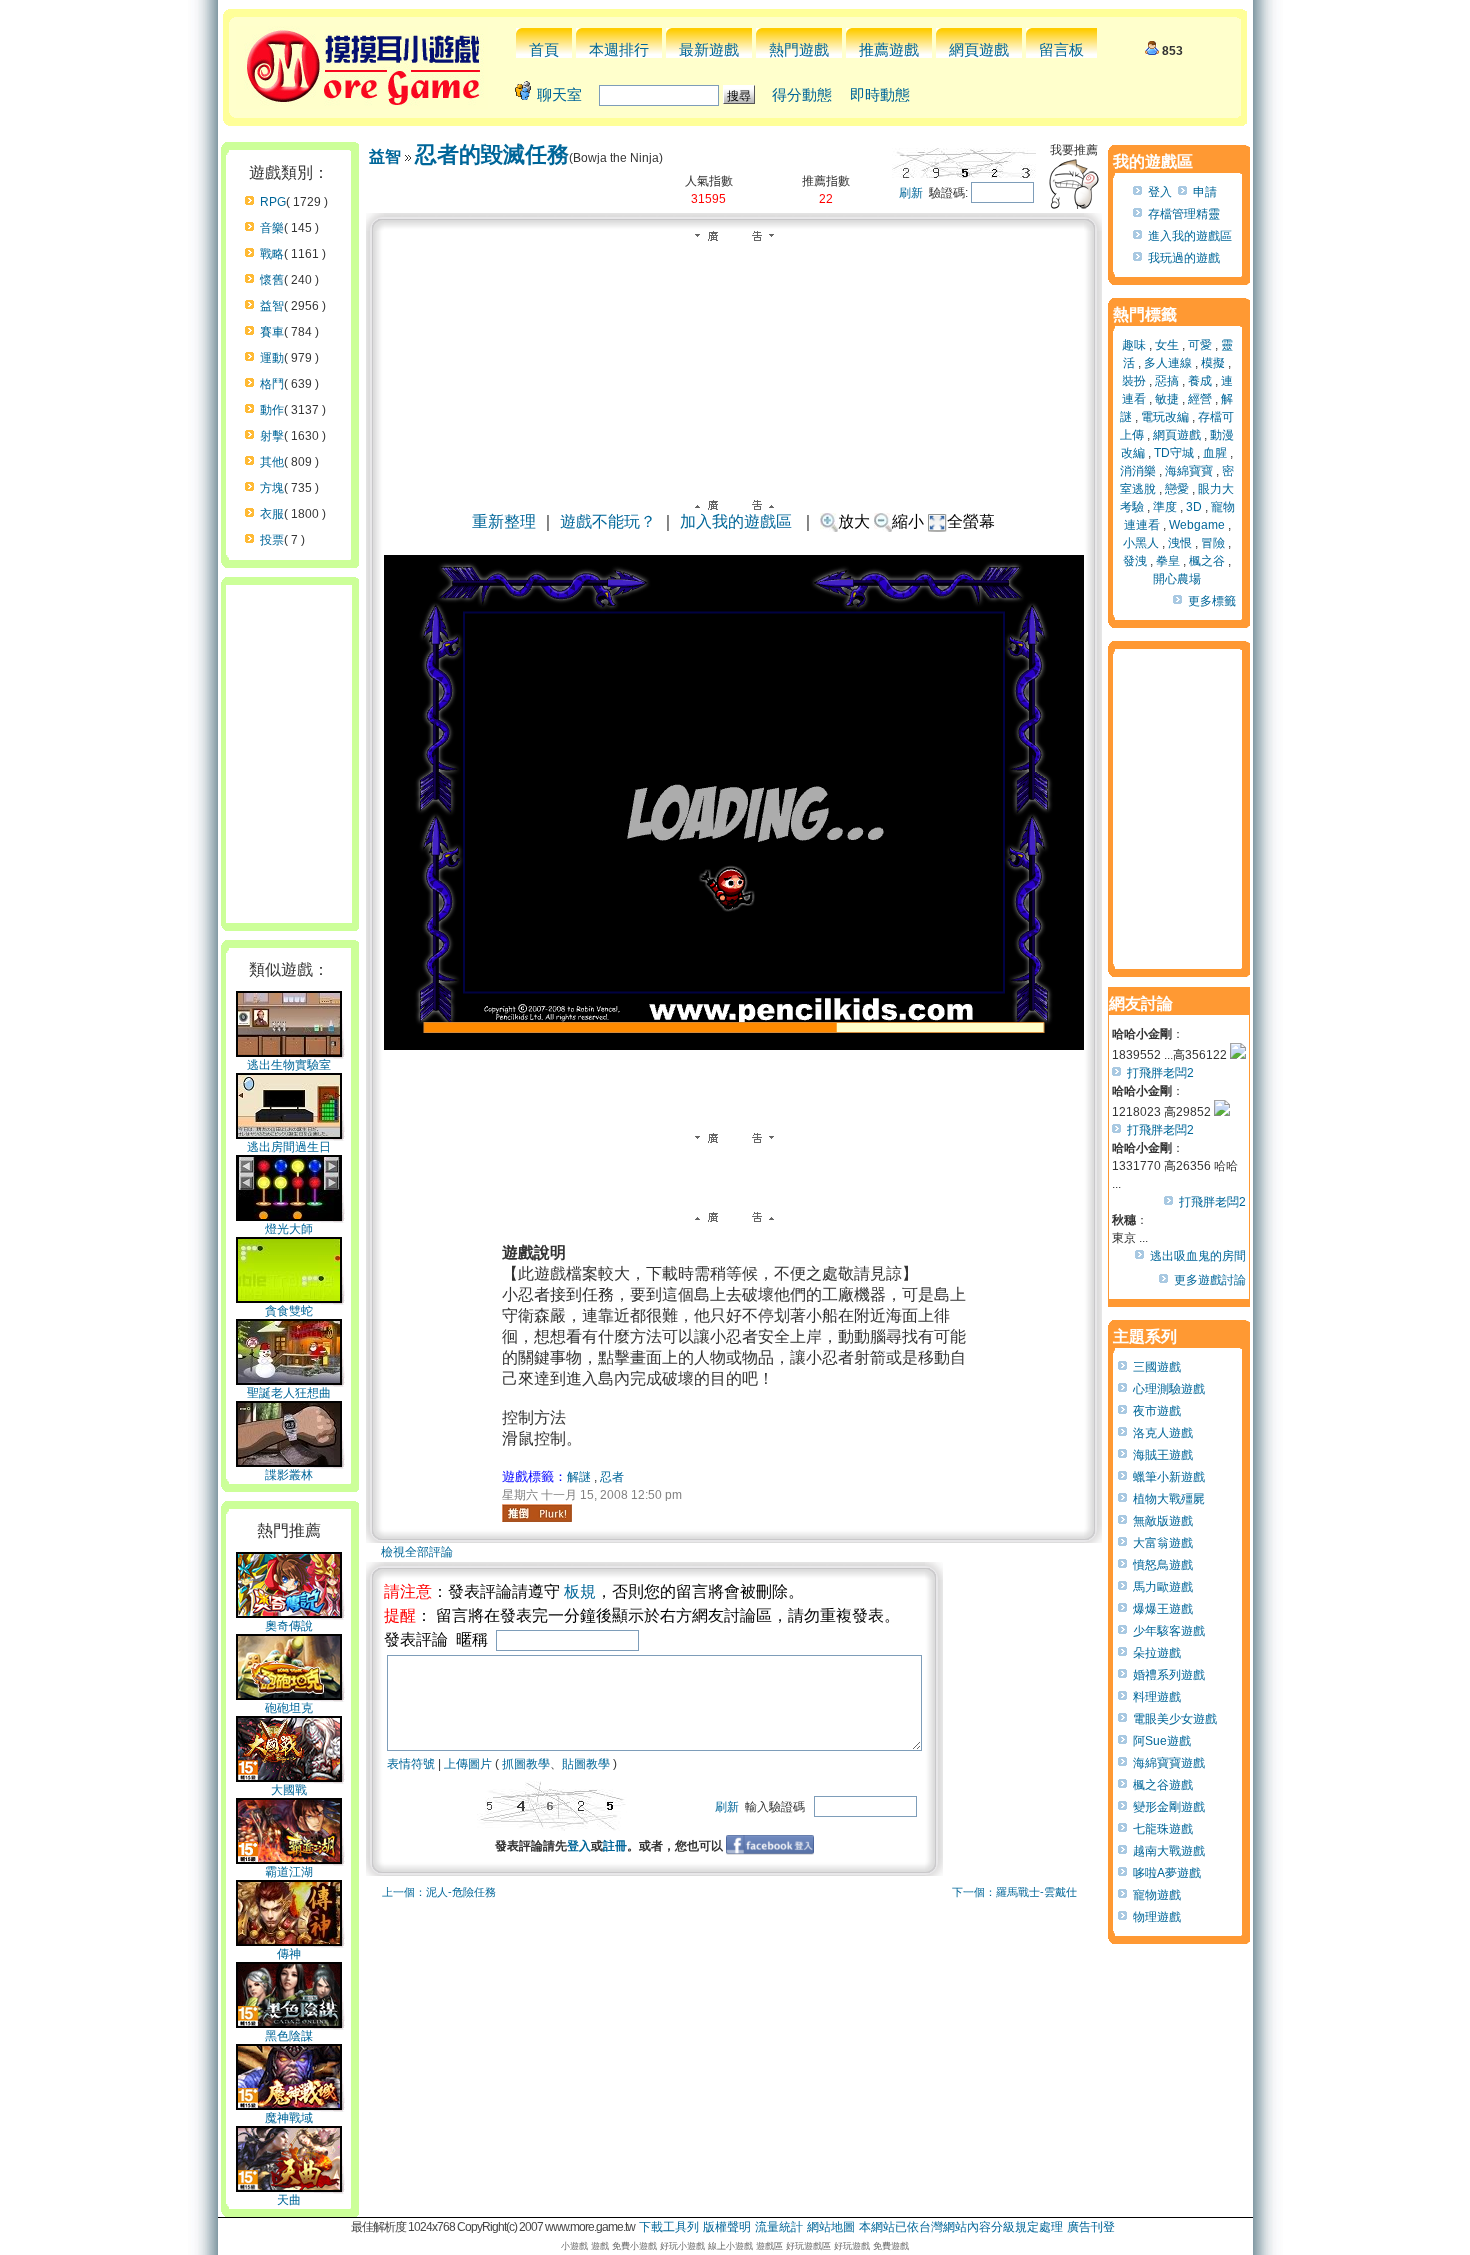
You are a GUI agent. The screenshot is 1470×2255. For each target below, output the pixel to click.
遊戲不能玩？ (608, 521)
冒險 (1213, 543)
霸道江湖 (289, 1872)
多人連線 (1168, 363)
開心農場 (1177, 579)
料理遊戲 (1157, 1697)
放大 (854, 521)
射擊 (272, 436)
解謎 (579, 1477)
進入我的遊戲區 (1190, 236)
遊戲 (600, 2246)
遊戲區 (769, 2246)
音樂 (272, 228)
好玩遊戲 (852, 2246)
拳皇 (1168, 561)
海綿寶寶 (1189, 471)
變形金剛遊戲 (1169, 1807)
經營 (1200, 399)
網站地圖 (831, 2227)
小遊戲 (574, 2246)
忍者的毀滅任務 (492, 154)
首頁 (544, 49)
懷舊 (272, 280)
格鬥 (272, 384)
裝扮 (1134, 381)
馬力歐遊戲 (1163, 1587)
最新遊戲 (709, 49)
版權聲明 (727, 2227)
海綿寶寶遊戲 (1169, 1763)
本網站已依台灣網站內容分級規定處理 (961, 2227)
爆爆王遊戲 (1163, 1609)
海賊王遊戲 (1163, 1455)
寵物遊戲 (1157, 1895)
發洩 (1135, 561)
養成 (1200, 381)
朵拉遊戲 (1157, 1653)
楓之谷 (1207, 561)
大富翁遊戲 (1163, 1543)
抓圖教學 (526, 1764)
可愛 (1200, 345)
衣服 (272, 514)
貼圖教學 (586, 1764)
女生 (1167, 345)
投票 (272, 540)
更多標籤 (1212, 601)
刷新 (911, 193)
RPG (273, 202)
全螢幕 (971, 521)
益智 (272, 306)
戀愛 (1177, 489)
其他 (272, 462)
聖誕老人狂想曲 (289, 1393)
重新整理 (504, 521)
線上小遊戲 (730, 2246)
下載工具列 (669, 2227)
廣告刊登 (1091, 2227)
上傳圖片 (468, 1764)
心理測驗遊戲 (1169, 1389)
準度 (1165, 507)
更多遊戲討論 (1210, 1280)
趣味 (1134, 345)
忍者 (612, 1477)
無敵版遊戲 (1163, 1521)
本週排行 (619, 49)
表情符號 (411, 1764)
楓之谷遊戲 (1163, 1785)
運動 (272, 358)
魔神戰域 (289, 2118)
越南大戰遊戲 (1169, 1851)
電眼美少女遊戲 (1175, 1719)
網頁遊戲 (979, 49)
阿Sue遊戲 (1162, 1741)
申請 (1205, 192)
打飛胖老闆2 (1160, 1073)
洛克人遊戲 (1163, 1433)
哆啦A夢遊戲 (1167, 1873)
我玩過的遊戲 (1184, 258)
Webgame (1197, 525)
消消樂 (1138, 471)
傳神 (289, 1954)
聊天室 (559, 94)
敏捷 (1167, 399)
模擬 (1213, 363)
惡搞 (1167, 381)
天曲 (289, 2200)
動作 (272, 410)
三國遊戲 (1157, 1367)
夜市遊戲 (1157, 1411)
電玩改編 (1165, 417)
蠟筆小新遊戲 (1169, 1477)
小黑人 (1141, 543)
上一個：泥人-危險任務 (439, 1892)
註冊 (615, 1846)
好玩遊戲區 (808, 2246)
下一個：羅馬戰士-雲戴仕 (1014, 1892)
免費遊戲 (891, 2246)
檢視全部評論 (417, 1552)
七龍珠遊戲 (1163, 1829)
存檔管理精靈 (1184, 214)
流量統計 (779, 2227)
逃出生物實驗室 (289, 1065)
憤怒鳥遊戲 (1163, 1565)
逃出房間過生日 (289, 1147)
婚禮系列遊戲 (1169, 1675)
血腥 (1215, 453)
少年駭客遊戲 (1169, 1631)
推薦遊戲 (889, 49)
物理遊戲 (1157, 1917)
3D (1194, 507)
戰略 (272, 254)
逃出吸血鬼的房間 (1198, 1256)
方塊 (272, 488)
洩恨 (1180, 543)
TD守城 (1174, 453)
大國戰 (289, 1790)
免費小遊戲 (634, 2246)
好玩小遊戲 (682, 2246)
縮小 (908, 521)
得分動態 (802, 94)
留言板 (1061, 49)
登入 (579, 1846)
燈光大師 (289, 1229)
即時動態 (880, 94)
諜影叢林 (289, 1475)
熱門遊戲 (799, 49)
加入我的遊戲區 (736, 521)
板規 (580, 1591)
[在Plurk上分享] (537, 1513)
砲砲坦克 (289, 1708)
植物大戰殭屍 (1169, 1499)
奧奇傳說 (289, 1626)
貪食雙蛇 (289, 1311)
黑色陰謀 (289, 2036)
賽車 (272, 332)
